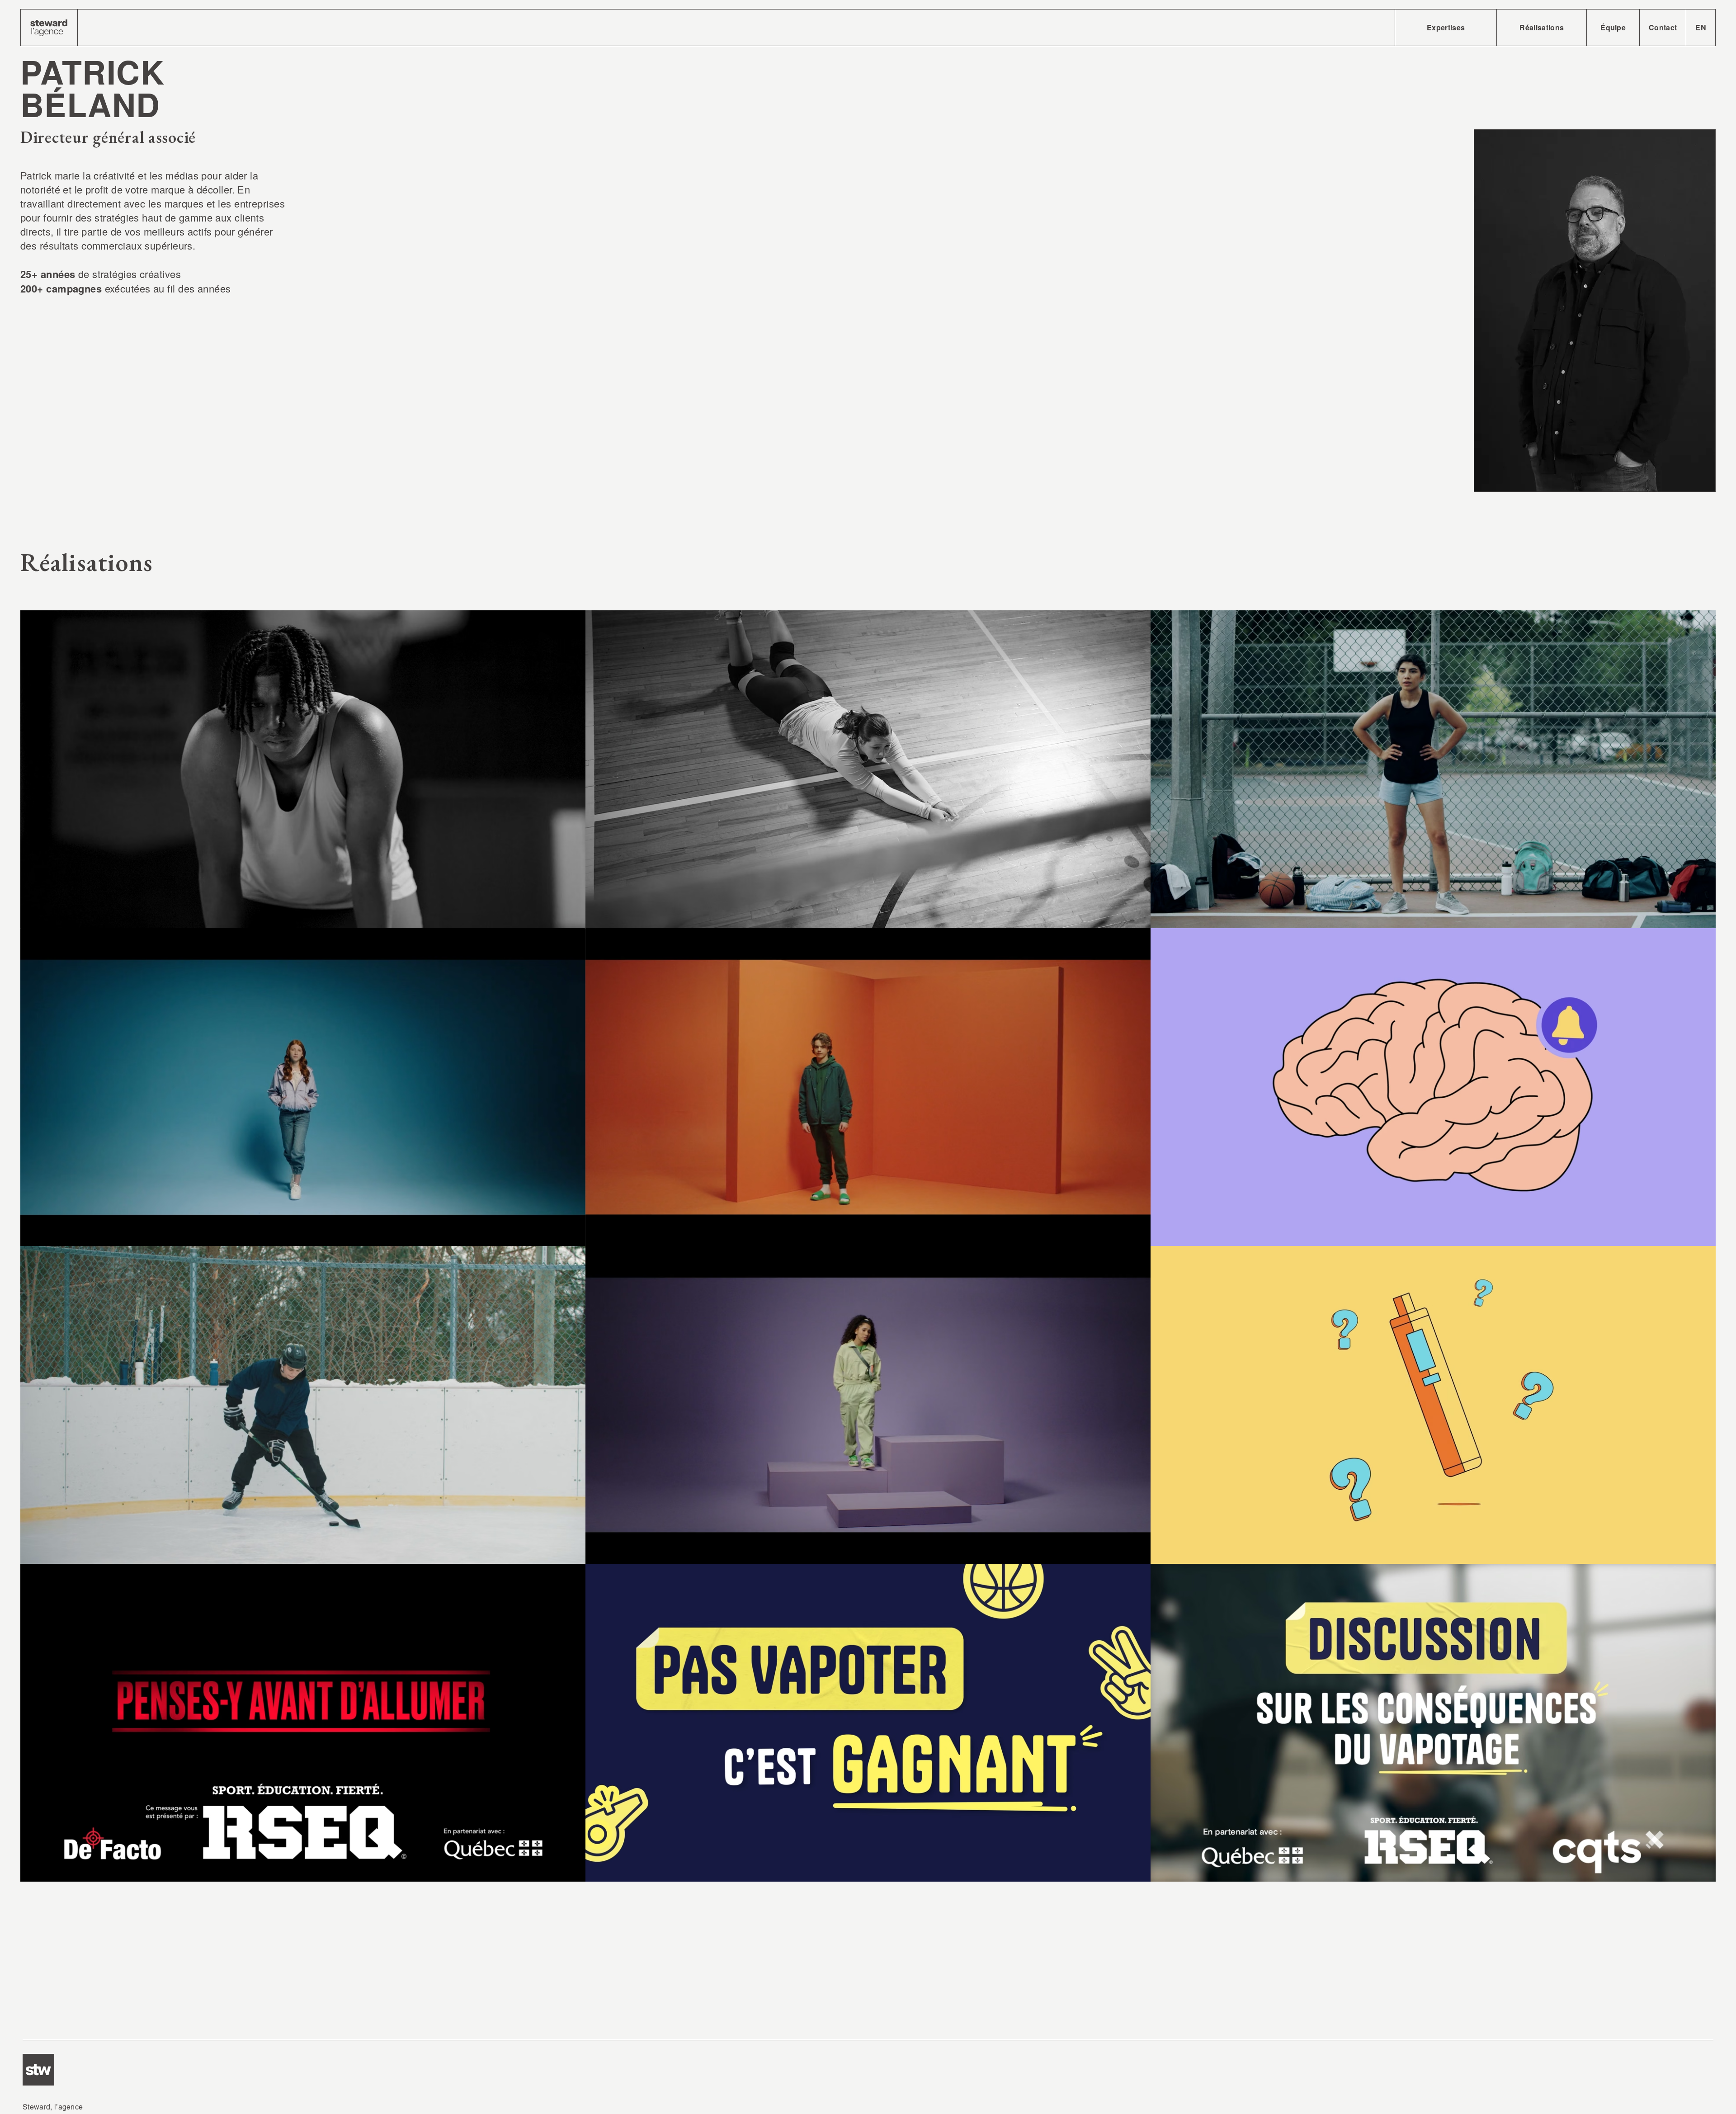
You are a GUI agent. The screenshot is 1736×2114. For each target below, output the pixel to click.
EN (1701, 27)
